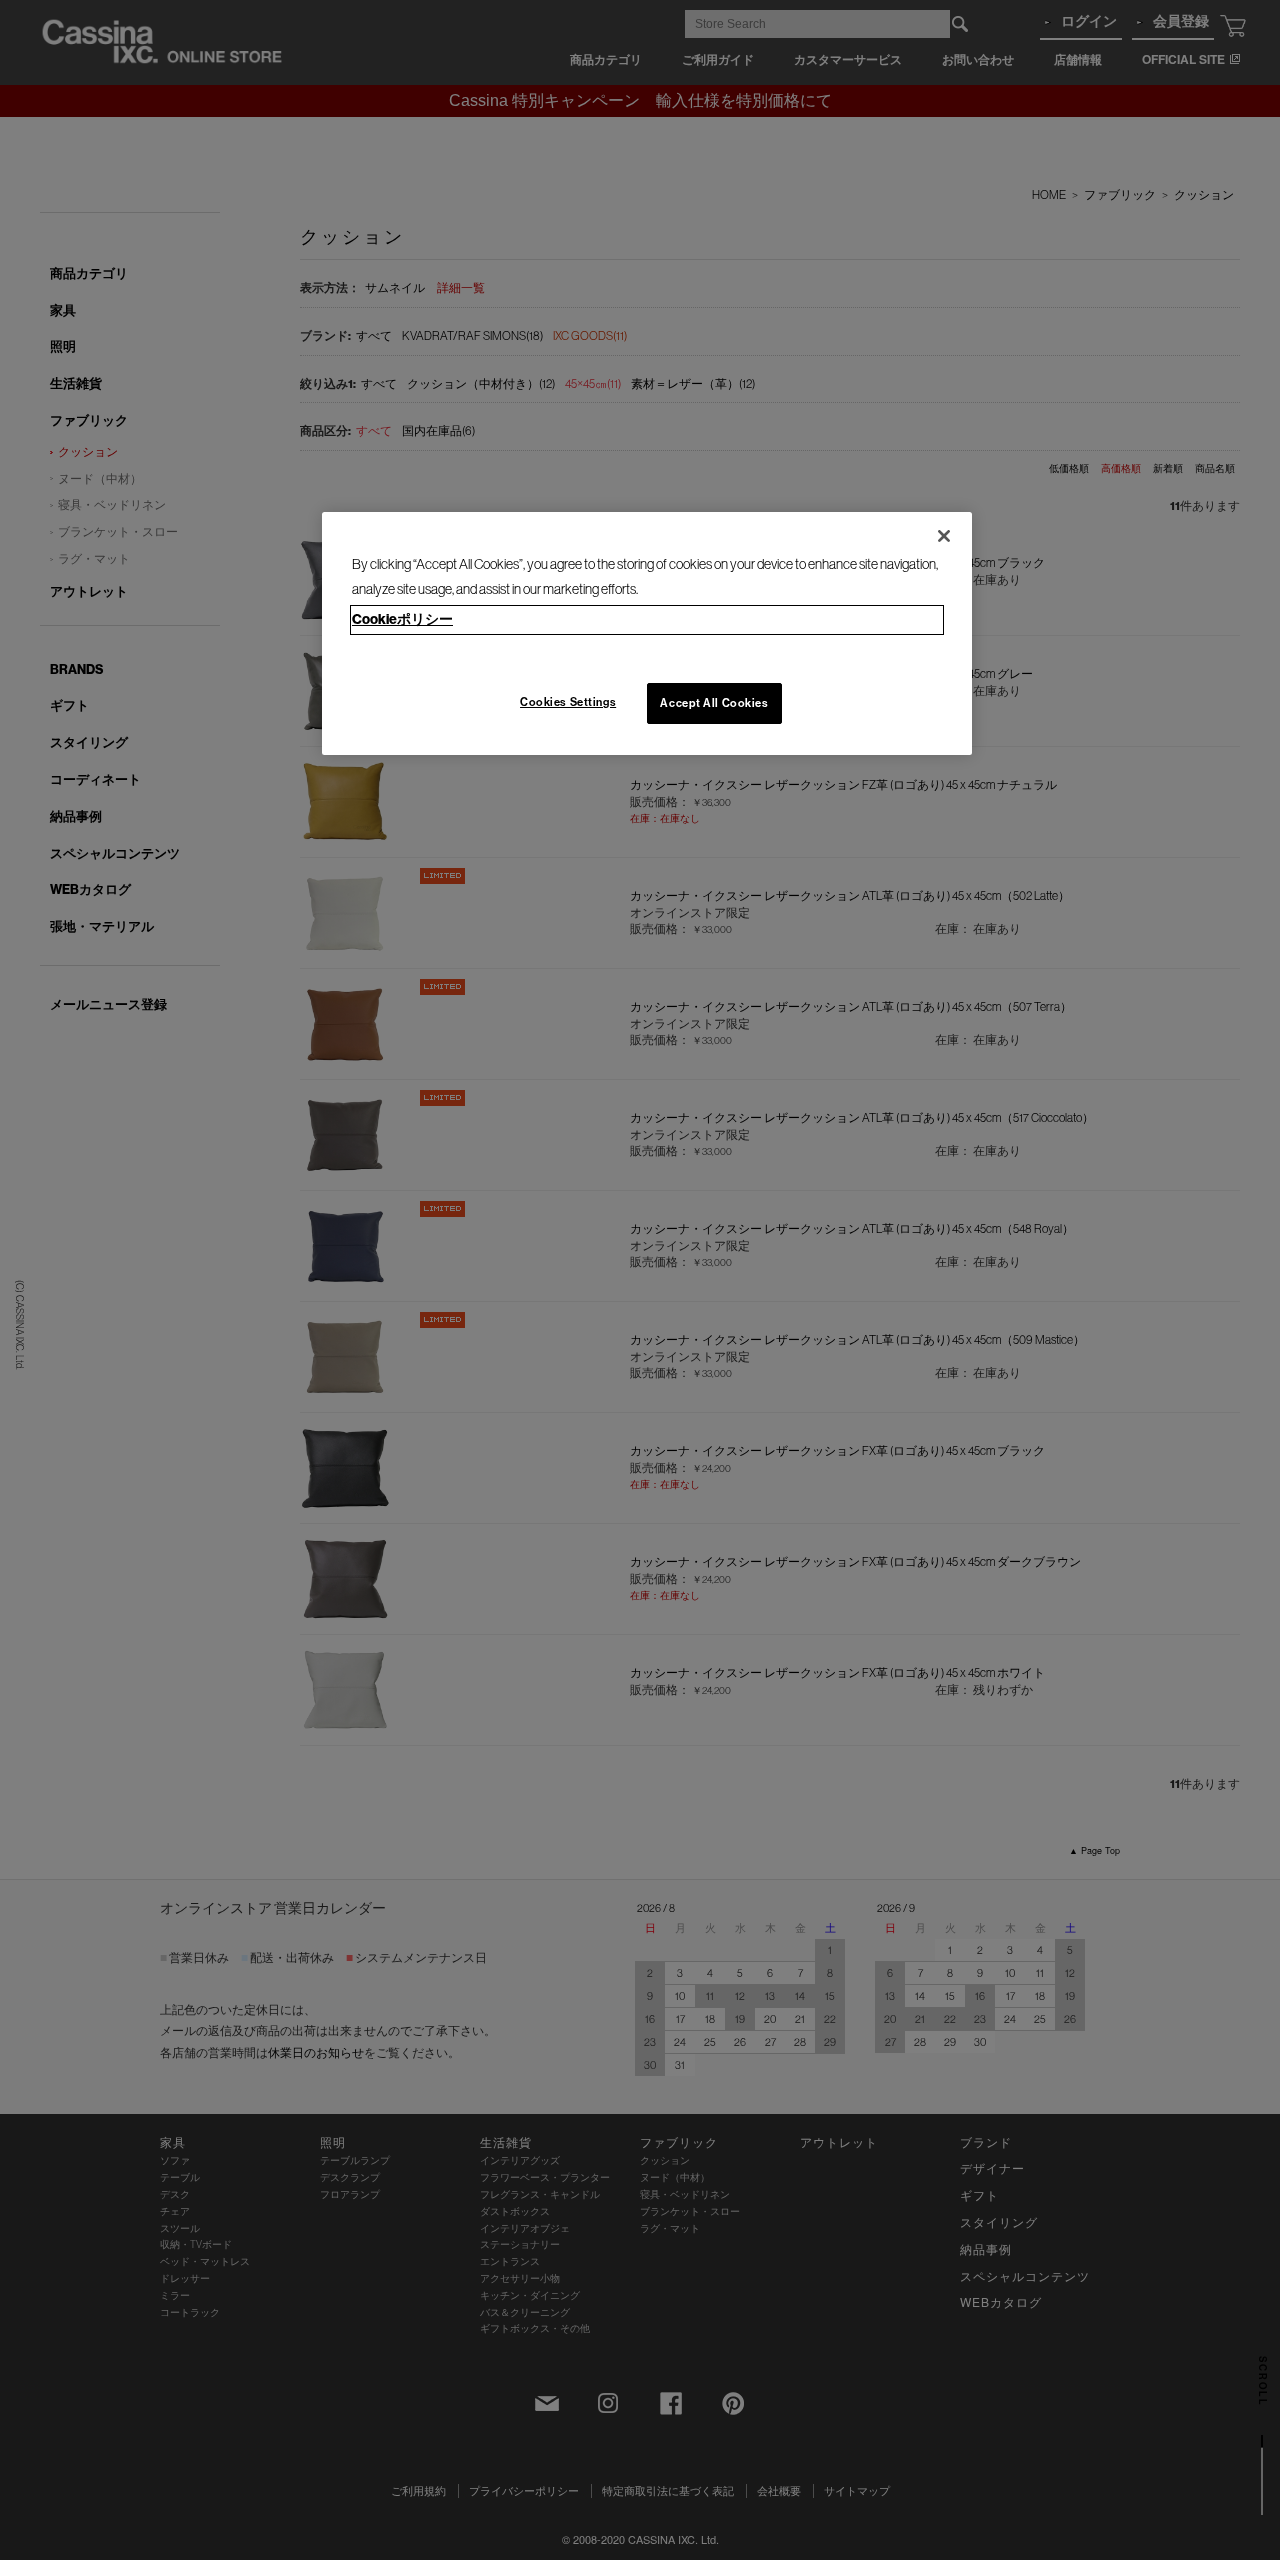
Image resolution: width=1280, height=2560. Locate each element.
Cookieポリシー (402, 619)
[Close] (944, 536)
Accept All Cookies (714, 703)
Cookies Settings (568, 702)
